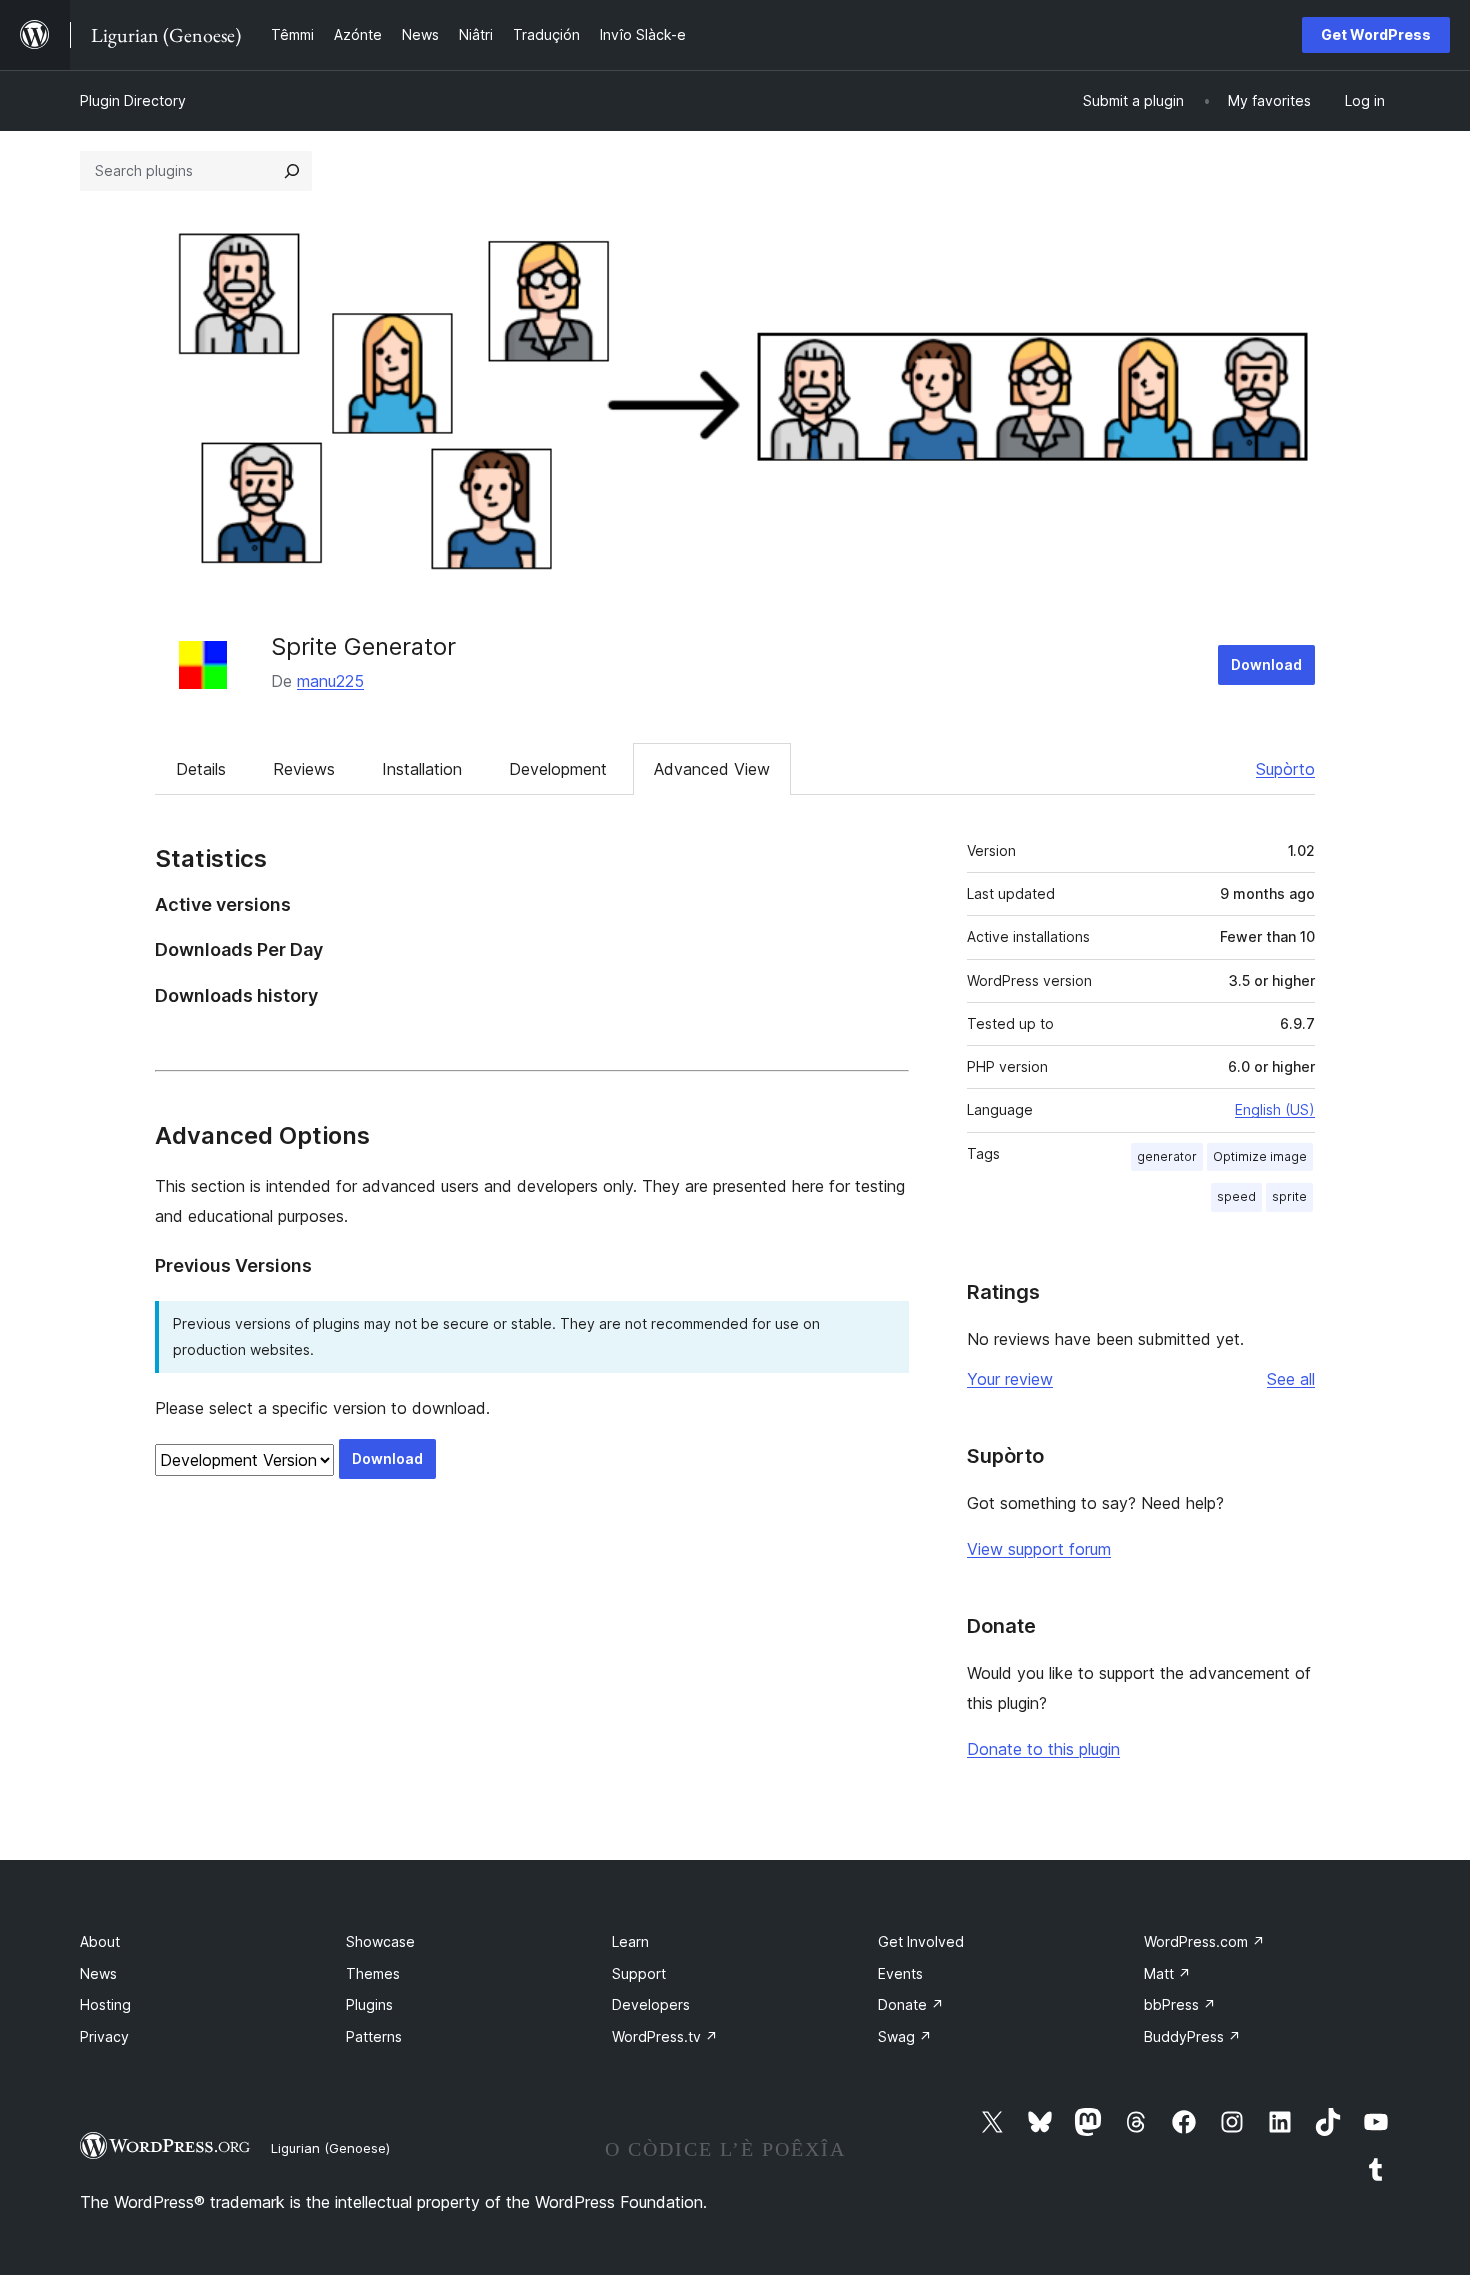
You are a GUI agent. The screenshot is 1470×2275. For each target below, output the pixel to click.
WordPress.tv (665, 2036)
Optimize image (1260, 1156)
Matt (1167, 1973)
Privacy (104, 2036)
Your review (1010, 1379)
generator (1167, 1156)
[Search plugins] (292, 171)
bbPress (1180, 2004)
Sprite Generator (363, 646)
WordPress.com (1204, 1941)
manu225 (330, 681)
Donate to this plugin (1043, 1749)
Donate (911, 2004)
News (98, 1973)
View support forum (1039, 1549)
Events (900, 1973)
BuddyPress (1192, 2036)
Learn (630, 1941)
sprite (1289, 1196)
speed (1236, 1196)
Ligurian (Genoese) (330, 2148)
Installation (422, 769)
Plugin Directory (133, 100)
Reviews (304, 769)
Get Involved (921, 1941)
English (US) (1275, 1109)
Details (201, 769)
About (100, 1941)
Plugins (369, 2004)
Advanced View (712, 769)
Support (639, 1973)
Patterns (374, 2036)
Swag (905, 2036)
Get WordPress (1376, 34)
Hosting (105, 2004)
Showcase (380, 1941)
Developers (651, 2004)
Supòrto (1285, 769)
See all (1291, 1379)
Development (558, 769)
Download (1266, 664)
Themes (373, 1973)
